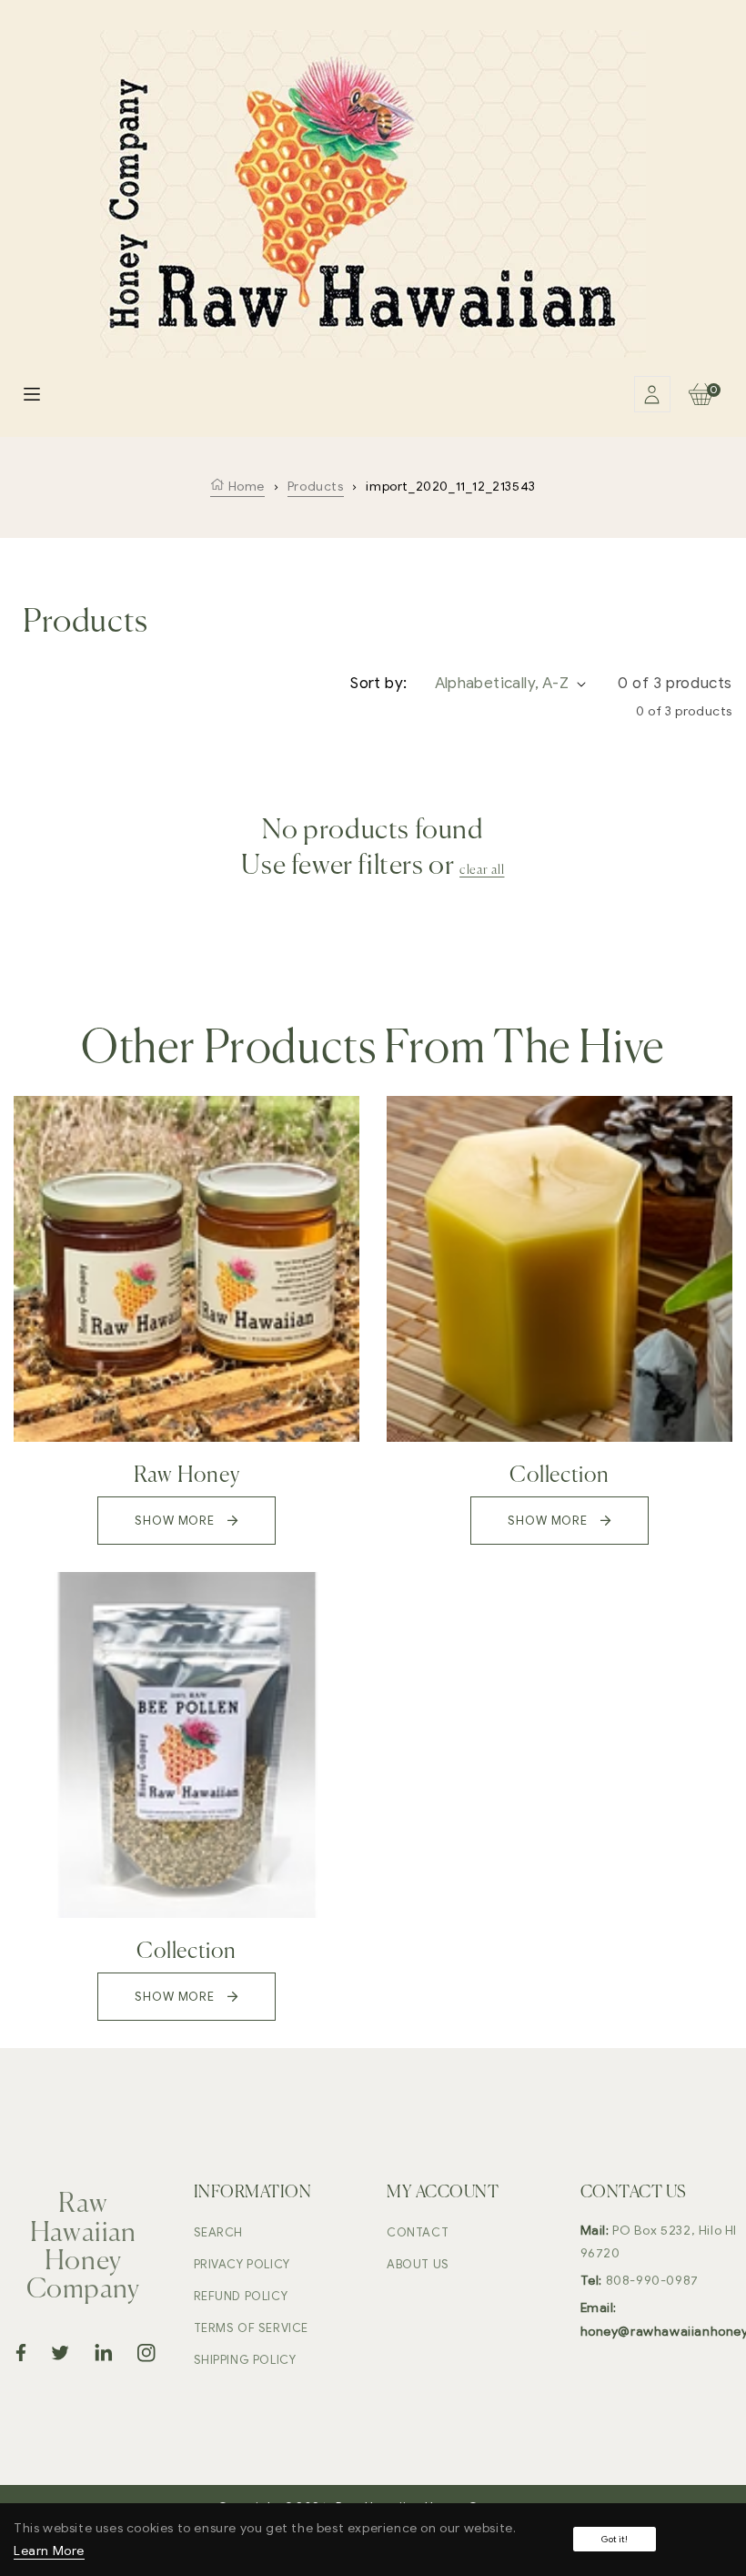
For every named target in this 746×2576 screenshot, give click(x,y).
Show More (176, 1521)
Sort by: (378, 683)
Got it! (615, 2539)
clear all (482, 870)
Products (316, 487)
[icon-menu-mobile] (32, 394)
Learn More (49, 2551)
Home (245, 487)
